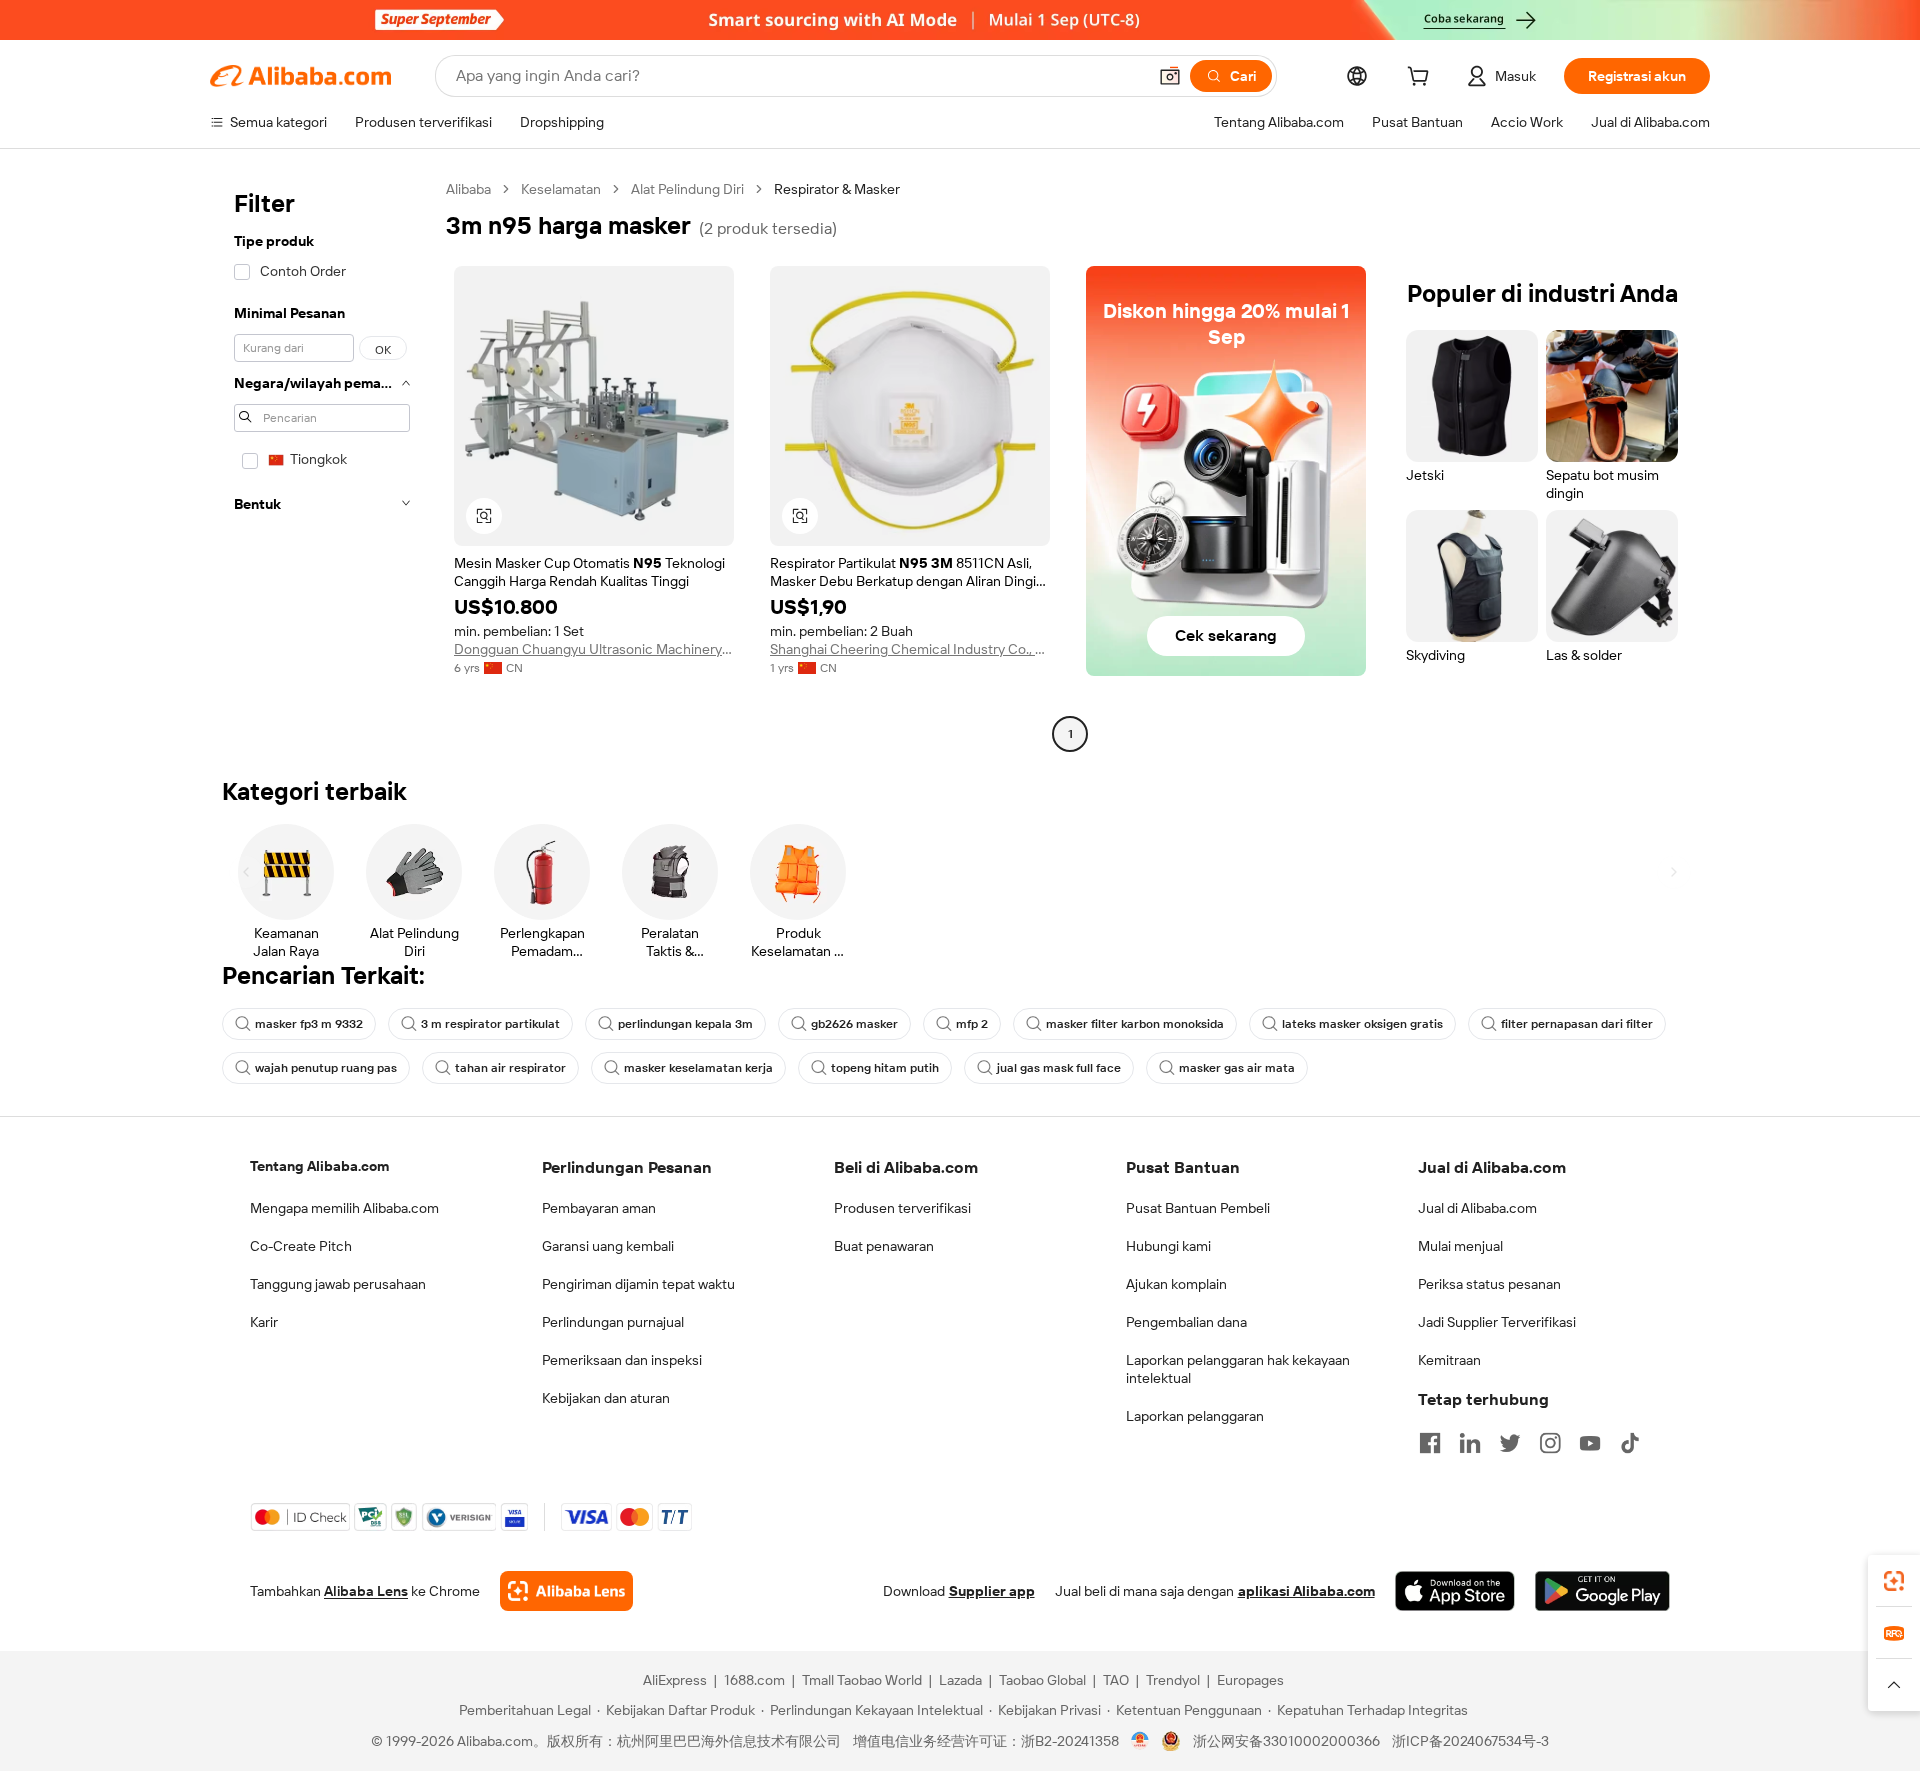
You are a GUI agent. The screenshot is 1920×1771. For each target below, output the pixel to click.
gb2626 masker (854, 1024)
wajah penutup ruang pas (326, 1068)
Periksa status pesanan (1489, 1284)
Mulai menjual (1460, 1246)
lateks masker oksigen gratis (1362, 1024)
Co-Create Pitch (301, 1246)
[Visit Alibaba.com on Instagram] (1550, 1443)
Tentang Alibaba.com (319, 1166)
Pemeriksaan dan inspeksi (622, 1360)
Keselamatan (561, 189)
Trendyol (1173, 1680)
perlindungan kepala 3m (685, 1024)
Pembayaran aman (599, 1208)
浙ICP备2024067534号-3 (1470, 1741)
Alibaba (468, 189)
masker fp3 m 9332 (309, 1024)
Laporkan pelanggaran (1195, 1416)
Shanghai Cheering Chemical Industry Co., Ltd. (910, 649)
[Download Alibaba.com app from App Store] (1455, 1591)
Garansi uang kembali (608, 1246)
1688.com (754, 1680)
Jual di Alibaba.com (1477, 1208)
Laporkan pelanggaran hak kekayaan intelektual (1238, 1369)
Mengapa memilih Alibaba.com (344, 1208)
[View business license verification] (1140, 1741)
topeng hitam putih (885, 1068)
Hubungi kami (1168, 1246)
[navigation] (322, 464)
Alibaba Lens (366, 1591)
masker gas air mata (1237, 1068)
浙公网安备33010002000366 (1286, 1741)
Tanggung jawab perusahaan (338, 1284)
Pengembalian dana (1186, 1322)
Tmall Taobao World (862, 1680)
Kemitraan (1449, 1360)
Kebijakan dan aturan (606, 1398)
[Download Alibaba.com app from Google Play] (1602, 1591)
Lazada (960, 1680)
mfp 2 (972, 1024)
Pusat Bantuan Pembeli (1198, 1208)
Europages (1250, 1680)
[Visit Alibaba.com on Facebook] (1430, 1443)
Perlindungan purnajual (613, 1322)
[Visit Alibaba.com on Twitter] (1510, 1443)
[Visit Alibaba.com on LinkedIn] (1470, 1443)
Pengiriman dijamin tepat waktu (638, 1284)
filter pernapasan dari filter (1577, 1024)
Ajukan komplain (1176, 1284)
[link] (1894, 1581)
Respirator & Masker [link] (837, 189)
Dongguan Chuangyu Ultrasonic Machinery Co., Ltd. (594, 649)
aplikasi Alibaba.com (1306, 1591)
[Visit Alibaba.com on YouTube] (1590, 1443)
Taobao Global (1042, 1680)
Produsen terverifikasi (902, 1208)
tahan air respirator (510, 1068)
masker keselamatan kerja (698, 1068)
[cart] (1422, 79)
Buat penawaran (884, 1246)
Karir (264, 1322)
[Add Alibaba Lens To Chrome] (566, 1591)
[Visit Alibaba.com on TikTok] (1630, 1443)
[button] (1170, 76)
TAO (1116, 1680)
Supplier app (992, 1591)
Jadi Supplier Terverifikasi (1497, 1322)
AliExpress (675, 1680)
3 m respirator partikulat (490, 1024)
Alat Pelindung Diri (687, 189)
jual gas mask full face (1059, 1068)
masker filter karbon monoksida (1135, 1024)
